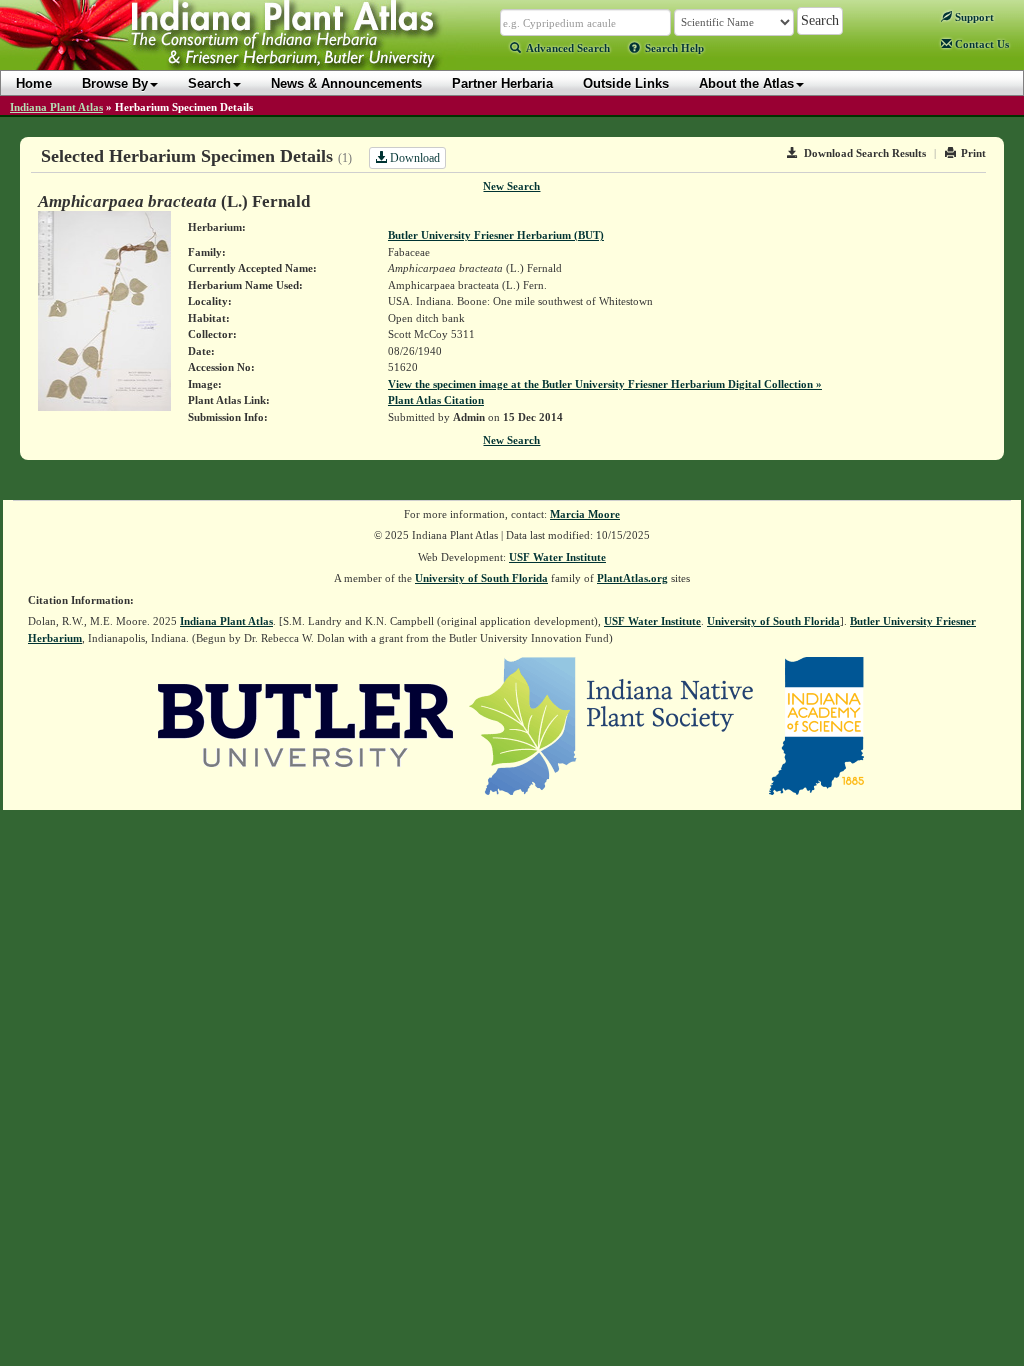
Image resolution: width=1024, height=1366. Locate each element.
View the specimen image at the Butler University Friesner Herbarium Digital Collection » (605, 384)
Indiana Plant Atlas (56, 107)
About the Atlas (746, 83)
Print (973, 153)
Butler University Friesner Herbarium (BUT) (496, 235)
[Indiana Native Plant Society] (612, 725)
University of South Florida (481, 578)
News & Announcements (346, 83)
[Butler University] (306, 725)
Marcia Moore (585, 514)
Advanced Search (568, 48)
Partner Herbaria (502, 83)
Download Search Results (865, 153)
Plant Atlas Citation (436, 400)
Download (413, 158)
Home (34, 83)
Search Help (674, 48)
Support (973, 17)
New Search (511, 186)
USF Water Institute (557, 557)
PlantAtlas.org (632, 578)
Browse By (115, 83)
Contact (980, 44)
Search (209, 83)
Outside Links (626, 83)
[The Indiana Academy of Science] (816, 725)
